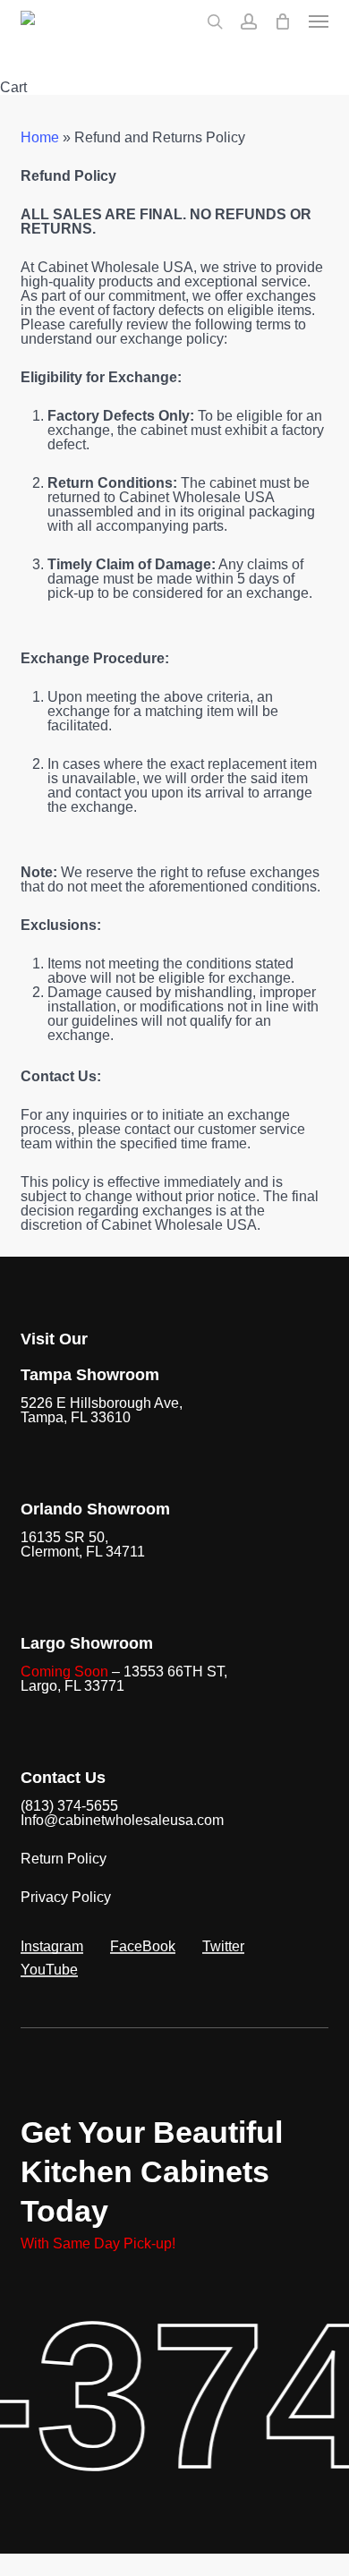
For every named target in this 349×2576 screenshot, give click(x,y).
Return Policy (64, 1859)
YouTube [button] (49, 1970)
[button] (319, 21)
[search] (215, 21)
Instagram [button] (52, 1947)
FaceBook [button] (143, 1947)
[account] (249, 21)
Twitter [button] (223, 1947)
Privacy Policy (66, 1897)
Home (40, 137)
